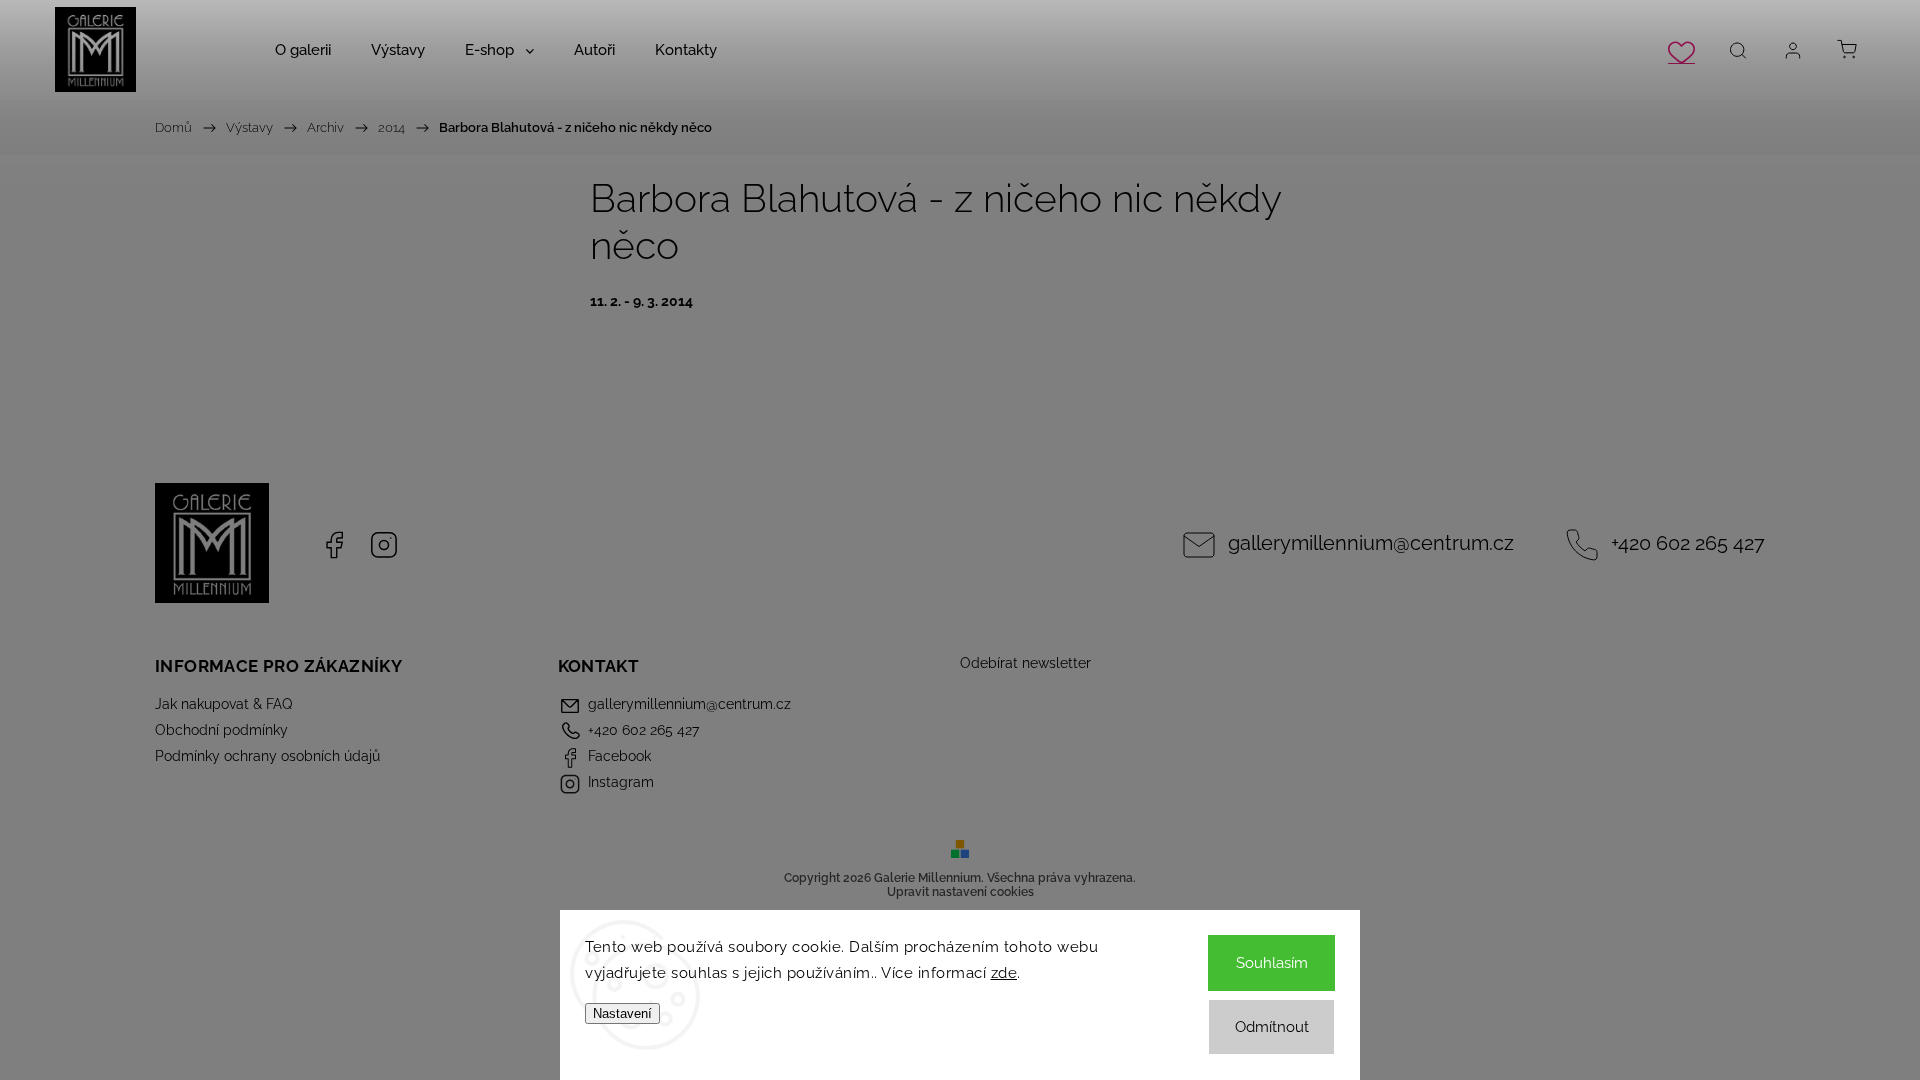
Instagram (384, 545)
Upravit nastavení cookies (960, 892)
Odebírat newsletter (1025, 663)
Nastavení (622, 1013)
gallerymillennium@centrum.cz (1371, 543)
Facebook (334, 545)
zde (1004, 973)
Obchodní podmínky (221, 730)
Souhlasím (1272, 963)
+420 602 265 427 (1688, 543)
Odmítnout (1272, 1027)
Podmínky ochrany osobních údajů (267, 756)
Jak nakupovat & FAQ (223, 704)
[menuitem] (303, 50)
